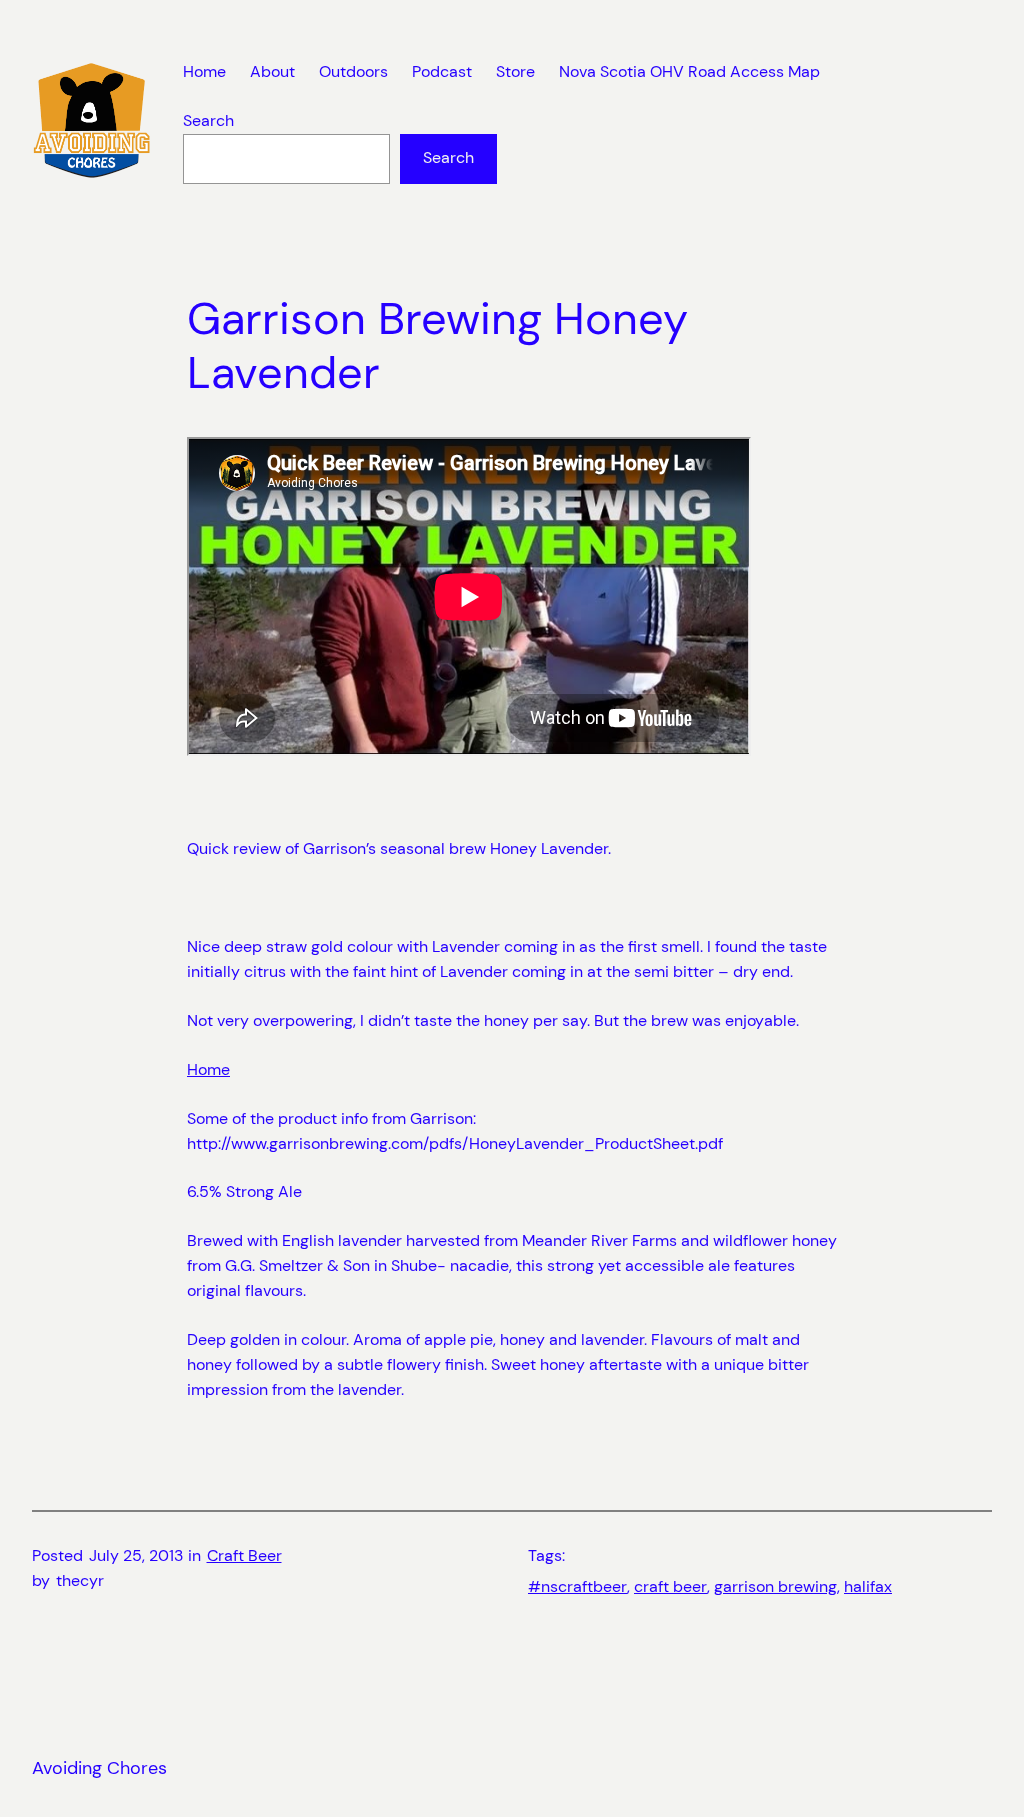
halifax (868, 1587)
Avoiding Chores (99, 1768)
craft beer (670, 1587)
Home (208, 1070)
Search (208, 121)
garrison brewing (775, 1587)
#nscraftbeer (577, 1587)
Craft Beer (244, 1556)
